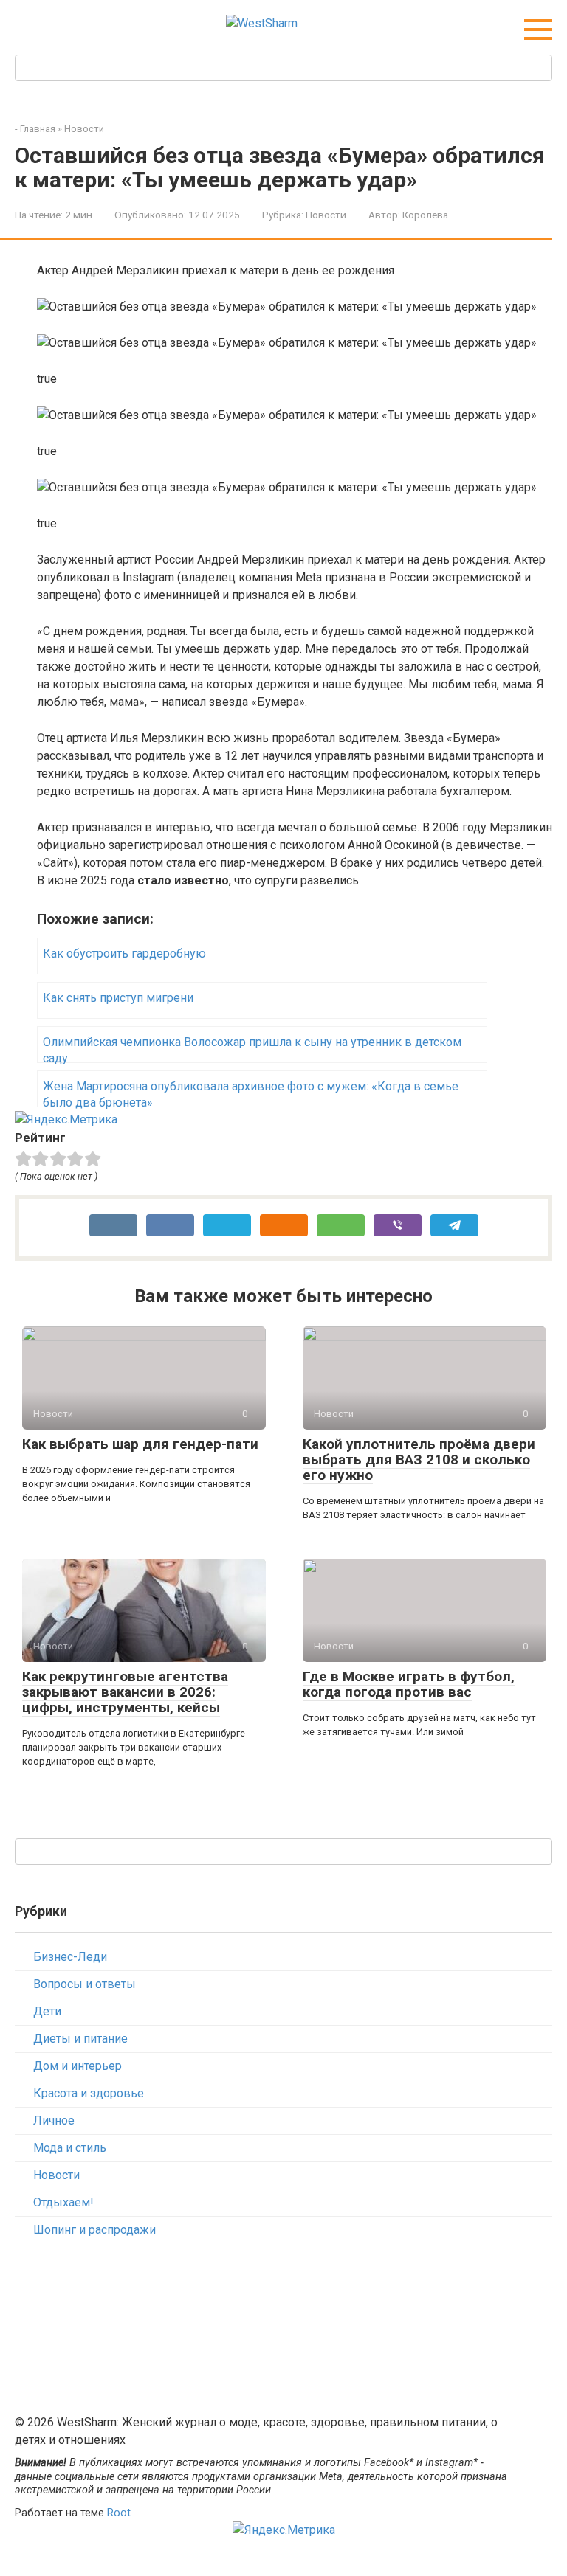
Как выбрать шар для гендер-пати (140, 1444)
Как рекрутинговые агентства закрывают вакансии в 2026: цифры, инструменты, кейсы (125, 1692)
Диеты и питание (80, 2039)
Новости (84, 129)
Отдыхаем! (63, 2202)
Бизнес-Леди (70, 1957)
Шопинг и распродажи (94, 2230)
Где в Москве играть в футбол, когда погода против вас (409, 1684)
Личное (54, 2120)
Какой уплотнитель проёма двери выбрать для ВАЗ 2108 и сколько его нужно (419, 1460)
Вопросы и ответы (85, 1984)
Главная (38, 129)
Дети (47, 2011)
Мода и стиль (70, 2148)
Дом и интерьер (78, 2066)
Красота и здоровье (89, 2093)
